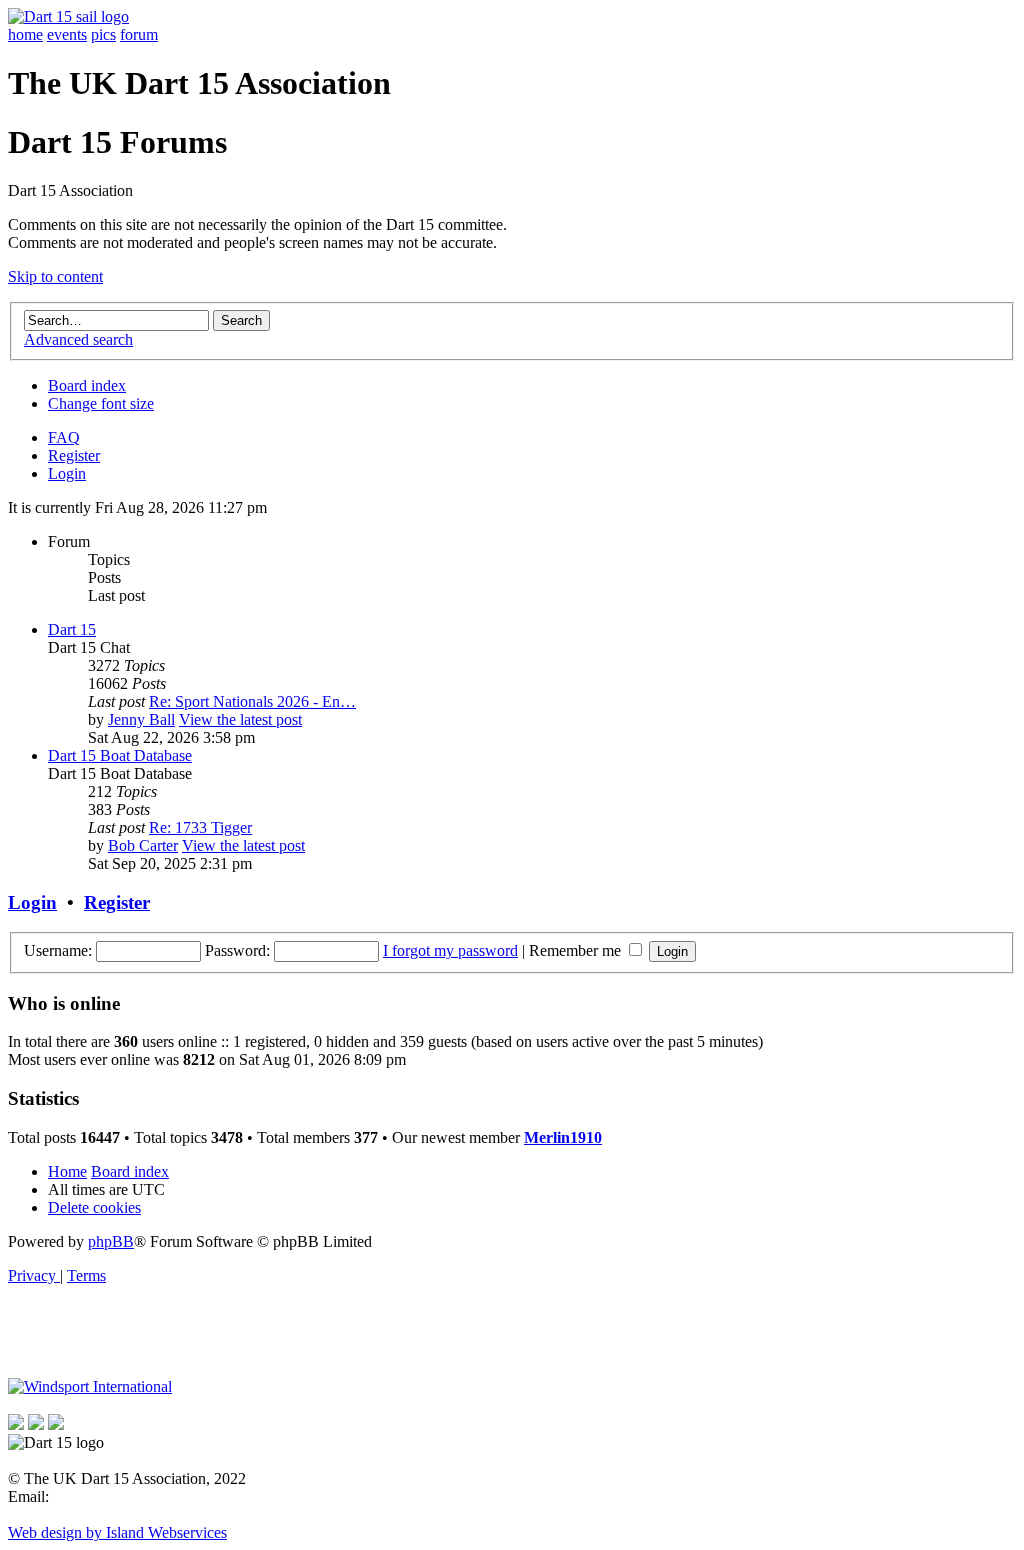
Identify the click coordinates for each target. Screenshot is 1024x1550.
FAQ (64, 437)
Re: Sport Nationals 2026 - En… (252, 701)
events (67, 34)
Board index (87, 385)
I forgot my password (450, 950)
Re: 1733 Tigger (200, 827)
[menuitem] (94, 1207)
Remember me (577, 950)
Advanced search (78, 339)
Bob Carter (143, 845)
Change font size (101, 403)
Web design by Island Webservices (117, 1532)
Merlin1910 (563, 1137)
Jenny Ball (141, 719)
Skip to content (55, 276)
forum (139, 34)
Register (74, 455)
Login (67, 473)
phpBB (111, 1241)
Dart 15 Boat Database (120, 755)
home (25, 34)
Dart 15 (72, 629)
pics (103, 34)
